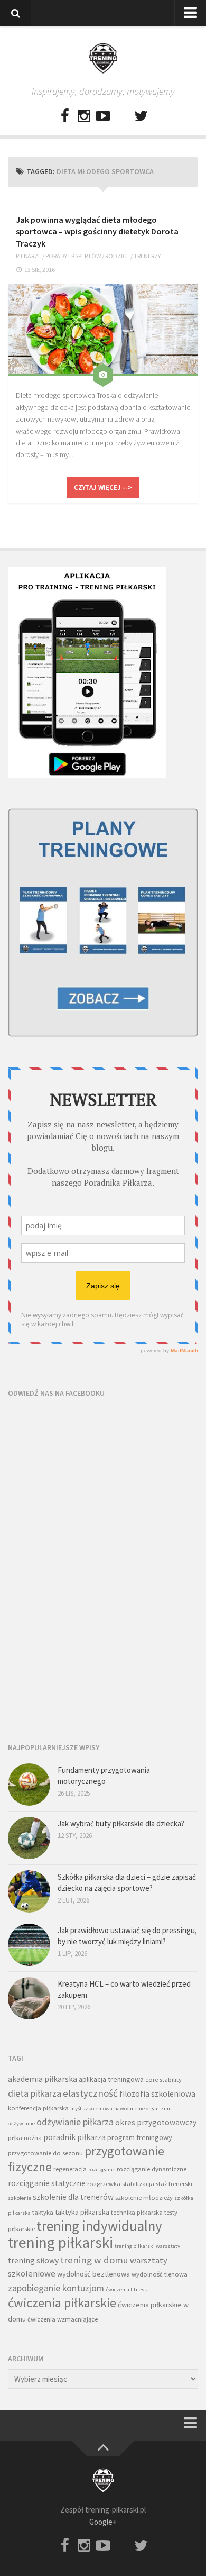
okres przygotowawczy (156, 2122)
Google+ (103, 2522)
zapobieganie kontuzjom (56, 2288)
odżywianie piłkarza (75, 2122)
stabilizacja (138, 2184)
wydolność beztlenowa (93, 2274)
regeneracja (70, 2169)
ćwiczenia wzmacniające (63, 2319)
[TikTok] (122, 116)
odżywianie (21, 2123)
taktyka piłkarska (82, 2212)
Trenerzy (147, 256)
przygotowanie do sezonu (45, 2153)
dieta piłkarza (35, 2093)
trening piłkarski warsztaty (147, 2246)
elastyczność (90, 2093)
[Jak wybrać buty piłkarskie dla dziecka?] (29, 1838)
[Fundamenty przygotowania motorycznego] (29, 1785)
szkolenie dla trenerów (73, 2197)
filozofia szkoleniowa (157, 2094)
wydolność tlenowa (160, 2274)
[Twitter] (141, 116)
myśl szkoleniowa (91, 2109)
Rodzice (117, 256)
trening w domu (94, 2260)
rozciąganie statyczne (47, 2183)
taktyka (43, 2212)
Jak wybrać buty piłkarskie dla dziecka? (121, 1823)
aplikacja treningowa (111, 2079)
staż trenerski (174, 2184)
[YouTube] (103, 116)
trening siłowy (33, 2260)
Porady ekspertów (73, 256)
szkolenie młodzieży (144, 2197)
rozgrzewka (104, 2184)
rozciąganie (102, 2169)
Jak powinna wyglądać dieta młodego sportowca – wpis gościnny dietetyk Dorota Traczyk (97, 231)
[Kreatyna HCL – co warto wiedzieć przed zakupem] (29, 1998)
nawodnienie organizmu (143, 2109)
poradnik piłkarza (74, 2137)
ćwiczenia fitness (126, 2290)
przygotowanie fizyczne (86, 2159)
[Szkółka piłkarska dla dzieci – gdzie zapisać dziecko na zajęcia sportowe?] (29, 1891)
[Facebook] (65, 116)
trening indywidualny (99, 2226)
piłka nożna (25, 2138)
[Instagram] (84, 116)
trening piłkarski (60, 2242)
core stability (163, 2079)
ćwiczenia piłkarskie (62, 2303)
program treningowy (140, 2137)
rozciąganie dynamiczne (152, 2169)
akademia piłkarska (43, 2079)
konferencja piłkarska (38, 2108)
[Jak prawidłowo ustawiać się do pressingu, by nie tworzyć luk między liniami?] (29, 1945)
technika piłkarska (137, 2212)
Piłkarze (29, 256)
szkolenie (20, 2198)
